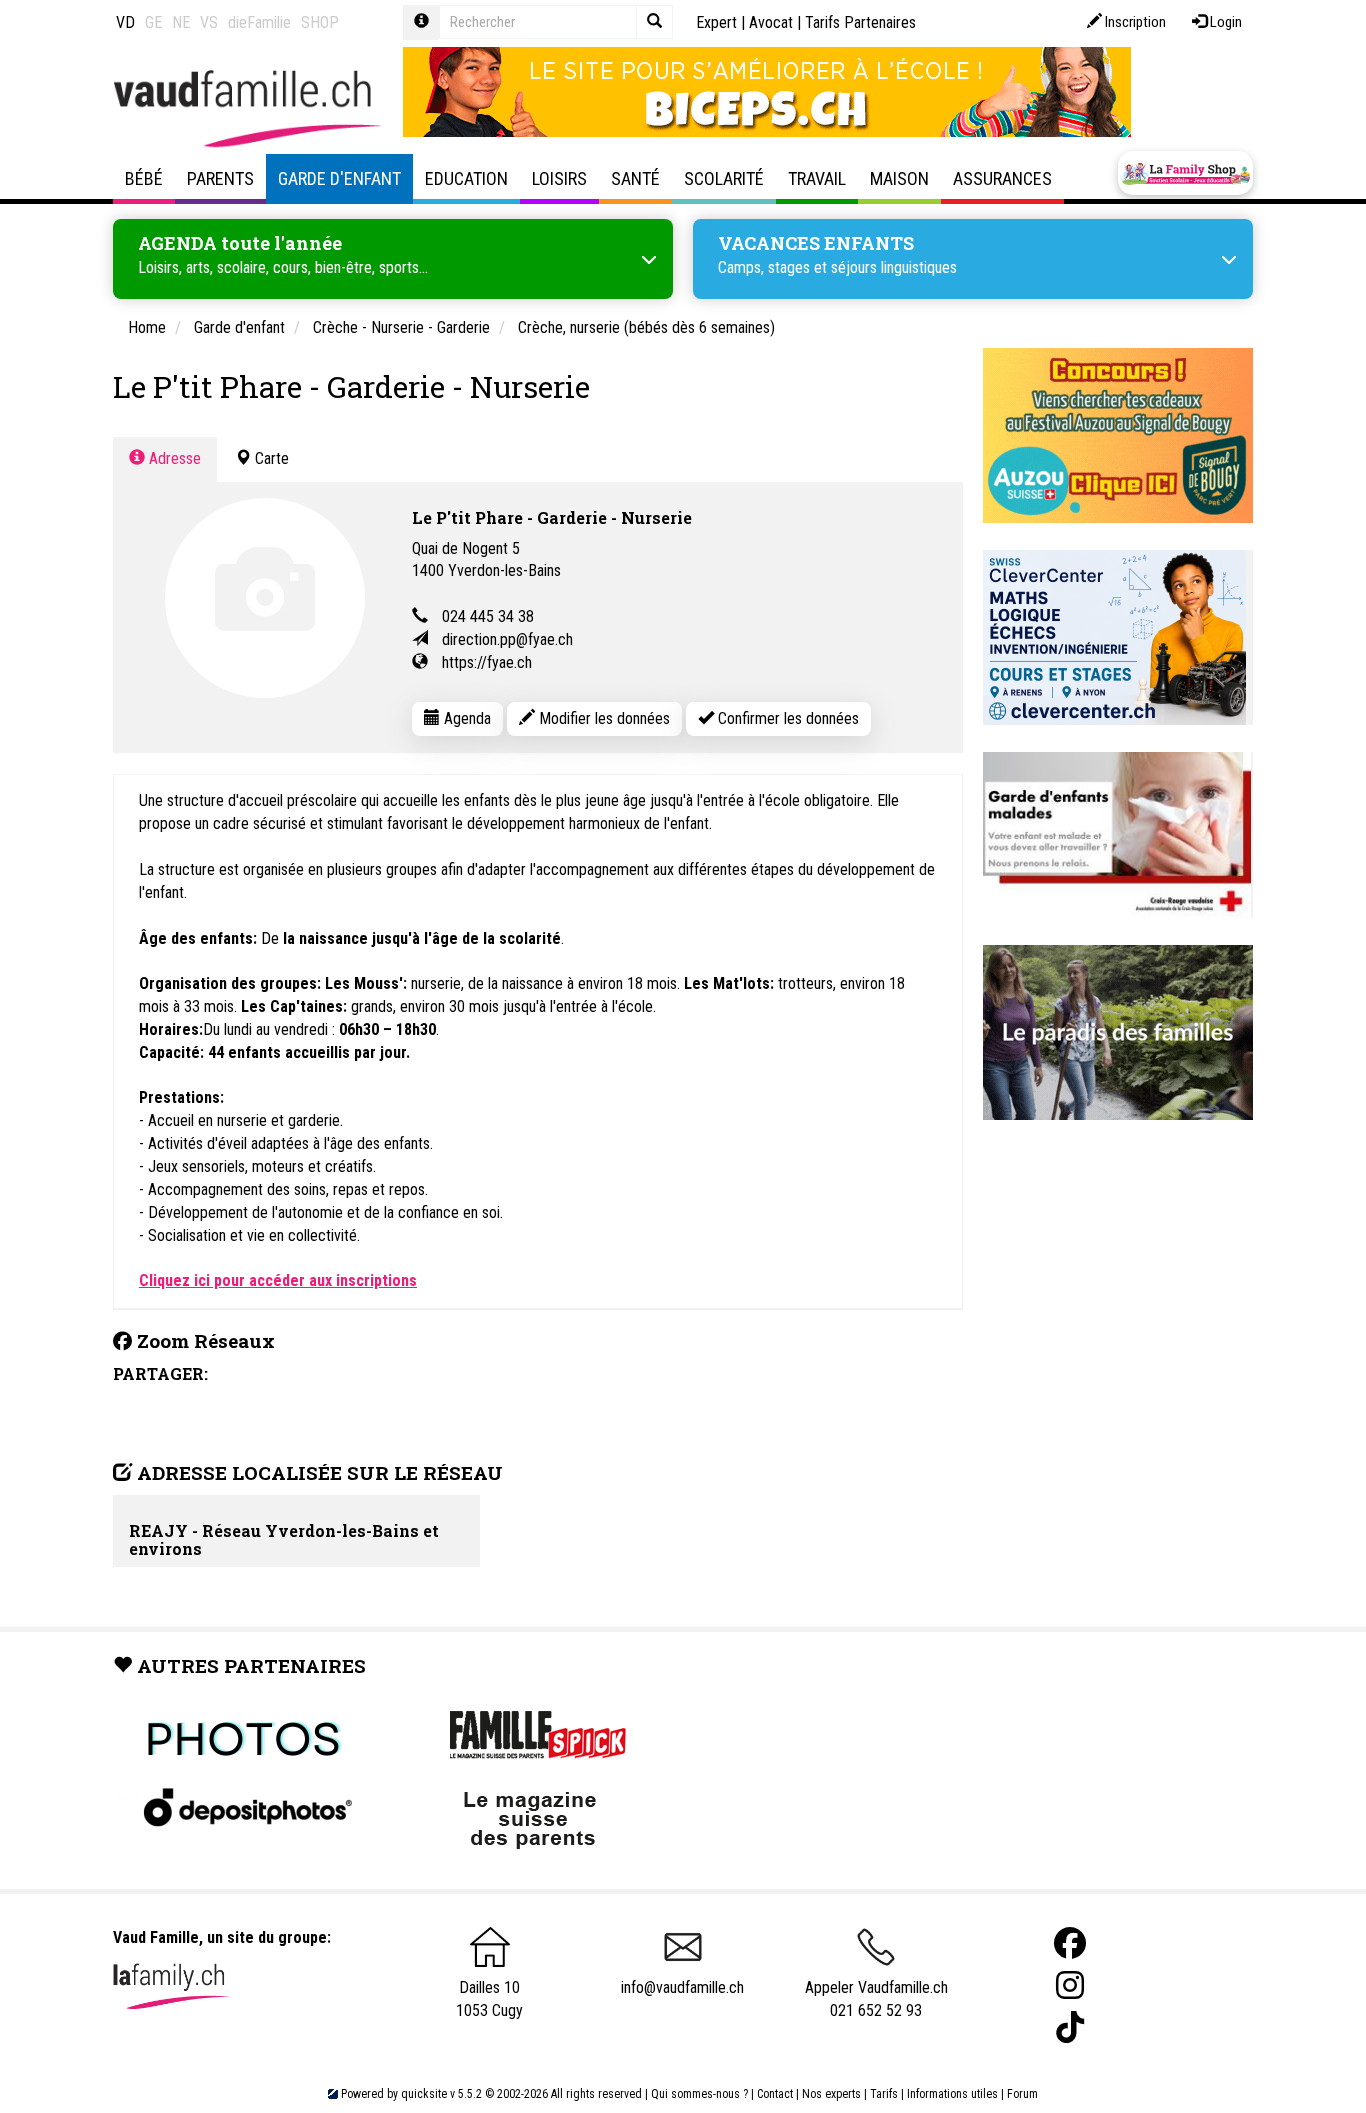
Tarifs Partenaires (860, 22)
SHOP (320, 22)
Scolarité (724, 178)
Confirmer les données (786, 718)
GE (153, 22)
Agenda (465, 718)
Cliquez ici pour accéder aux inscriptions (278, 1280)
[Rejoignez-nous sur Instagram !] (1070, 1985)
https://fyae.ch (487, 662)
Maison (899, 178)
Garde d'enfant (339, 178)
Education (466, 178)
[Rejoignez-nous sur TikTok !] (1070, 2027)
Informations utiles (952, 2094)
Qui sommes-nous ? (699, 2094)
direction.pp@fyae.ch (507, 639)
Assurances (1002, 178)
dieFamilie (259, 22)
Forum (1022, 2094)
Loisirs (559, 178)
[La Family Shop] (1185, 173)
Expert (716, 22)
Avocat (771, 22)
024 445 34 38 (488, 616)
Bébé (144, 178)
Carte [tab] (270, 458)
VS (209, 22)
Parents (220, 178)
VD (125, 22)
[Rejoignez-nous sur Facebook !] (1070, 1943)
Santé (635, 178)
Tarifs (884, 2094)
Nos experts (831, 2094)
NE (181, 22)
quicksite (424, 2094)
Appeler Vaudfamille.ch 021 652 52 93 (876, 1999)
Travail (817, 178)
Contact (775, 2094)
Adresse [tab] (173, 458)
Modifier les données (602, 718)
